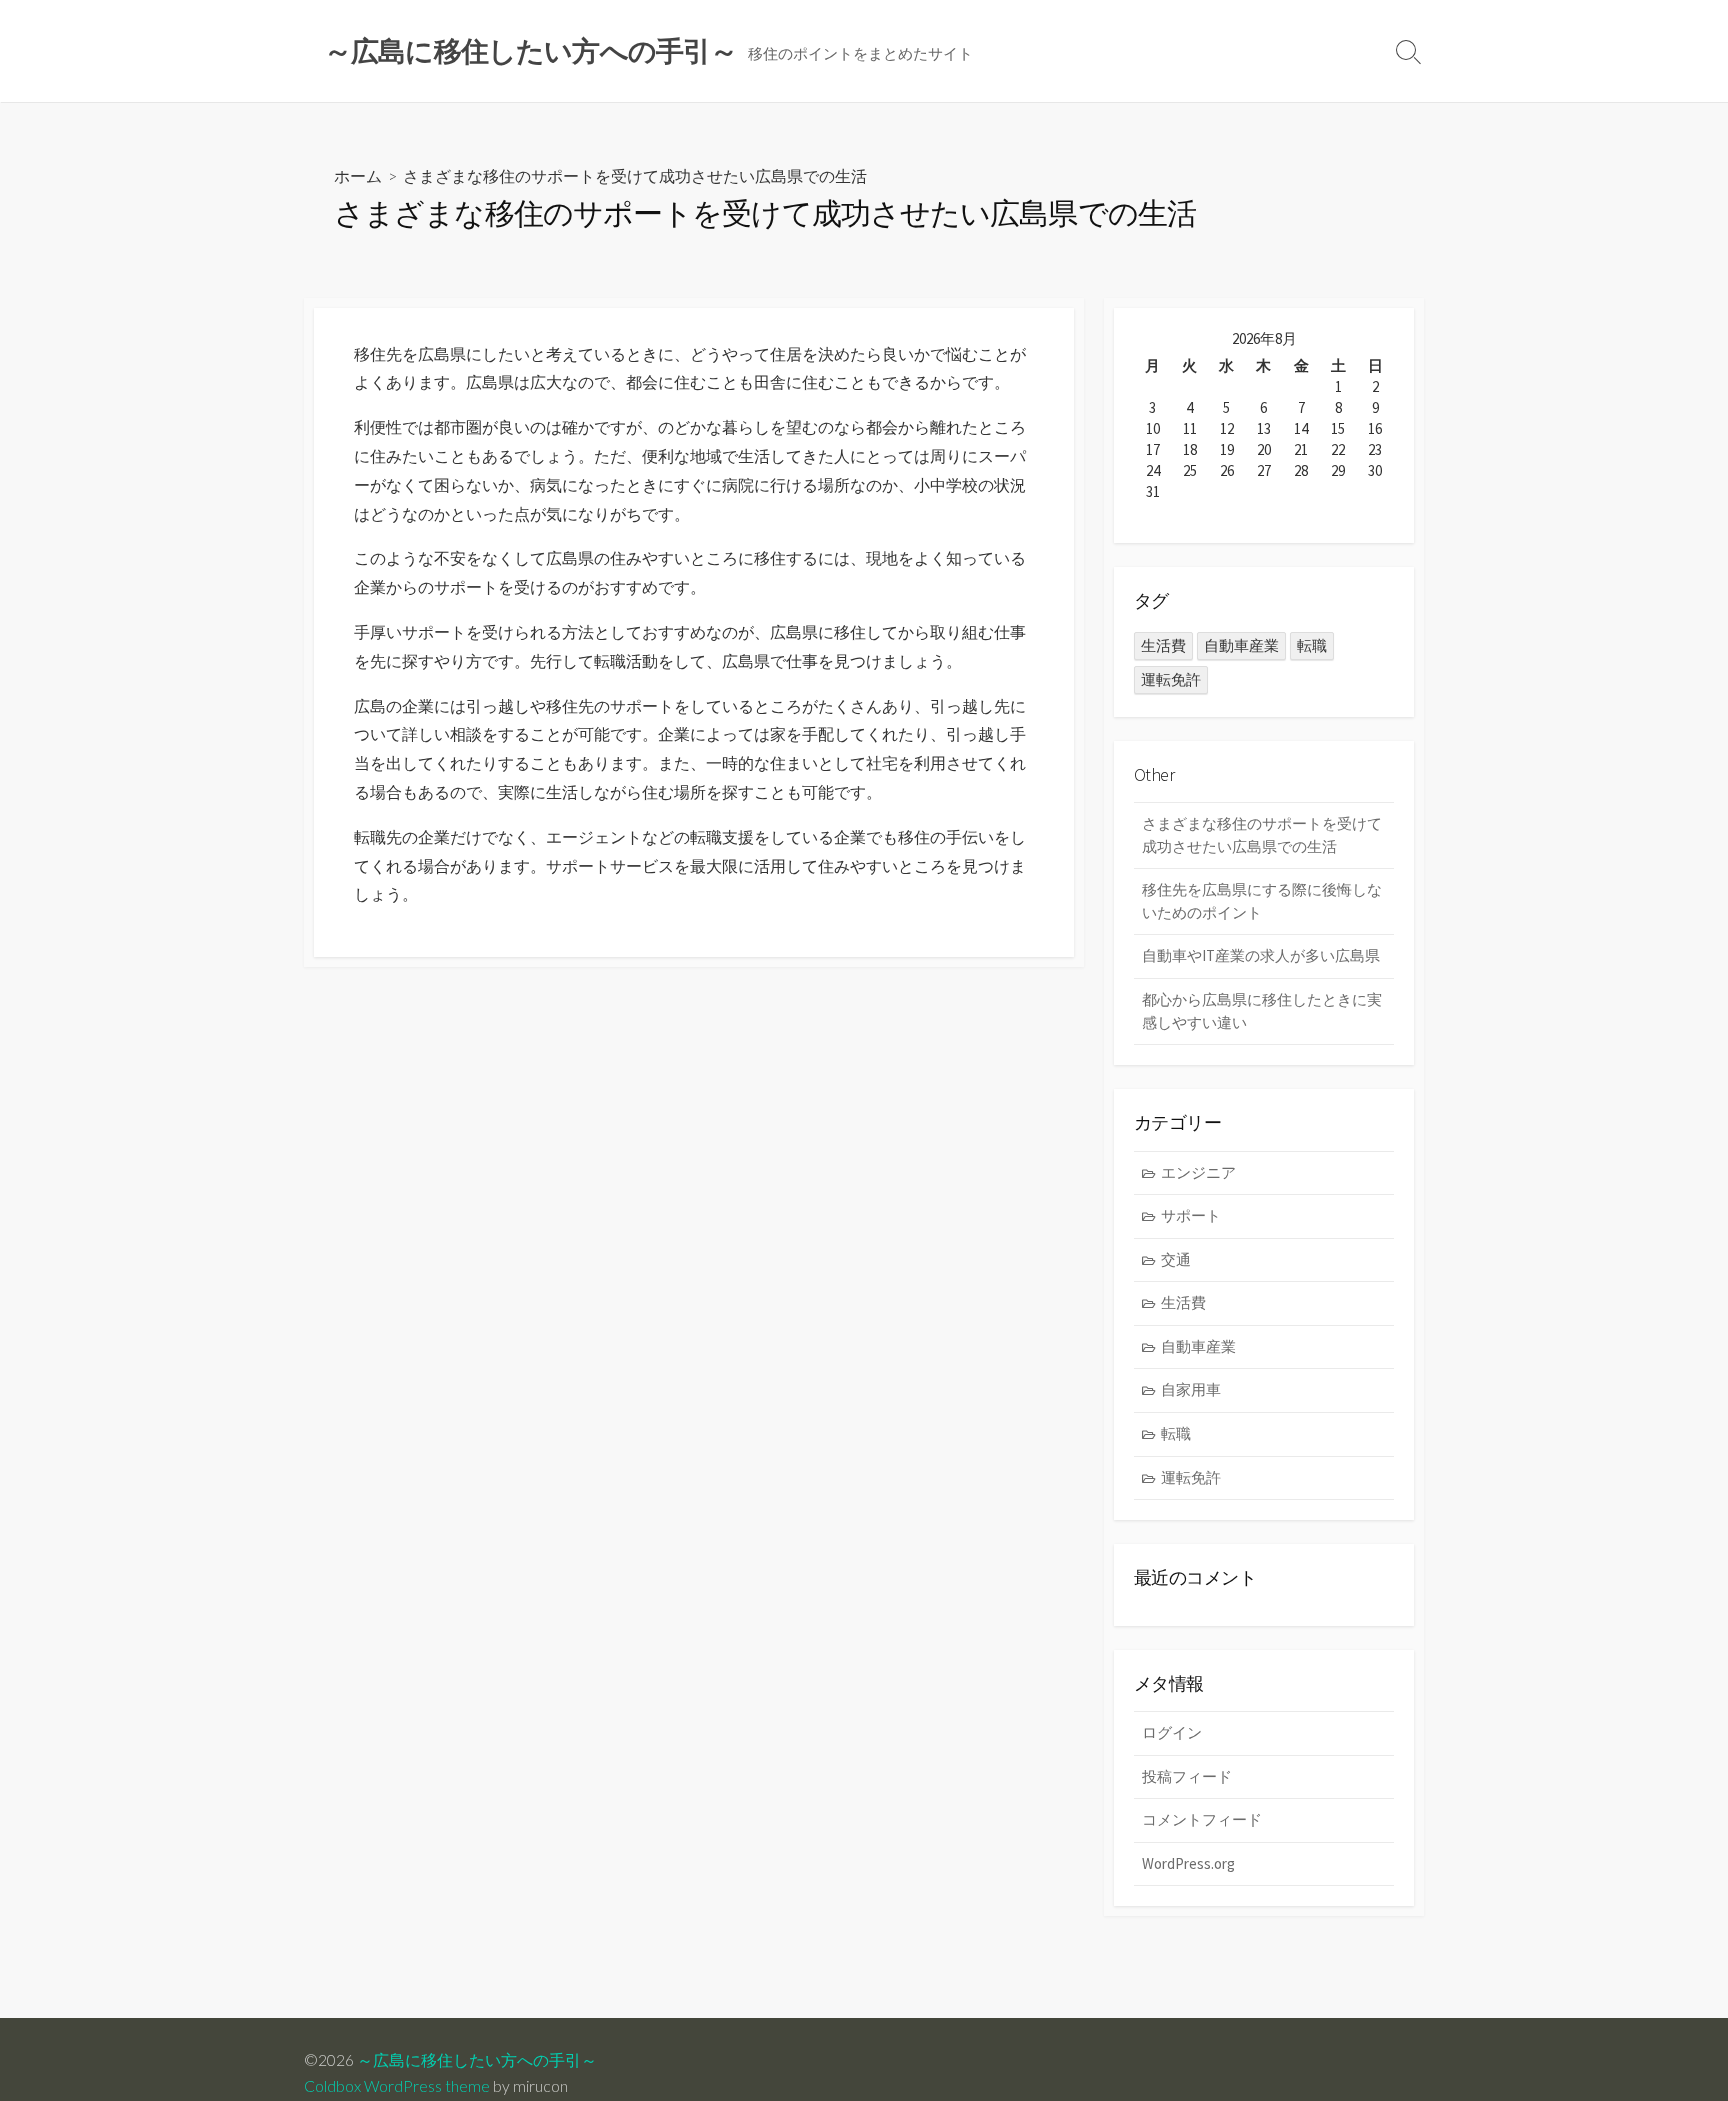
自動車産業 (1241, 645)
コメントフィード (1202, 1819)
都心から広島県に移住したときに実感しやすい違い (1262, 1011)
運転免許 (1171, 679)
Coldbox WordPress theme (397, 2086)
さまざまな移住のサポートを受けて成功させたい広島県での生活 (1262, 835)
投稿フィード (1187, 1776)
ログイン (1172, 1732)
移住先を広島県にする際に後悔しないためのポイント (1262, 901)
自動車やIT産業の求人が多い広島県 (1261, 955)
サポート (1191, 1215)
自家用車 (1191, 1389)
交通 (1176, 1259)
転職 (1312, 645)
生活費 (1163, 645)
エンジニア (1198, 1172)
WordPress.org (1188, 1863)
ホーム (358, 175)
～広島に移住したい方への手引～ (477, 2060)
